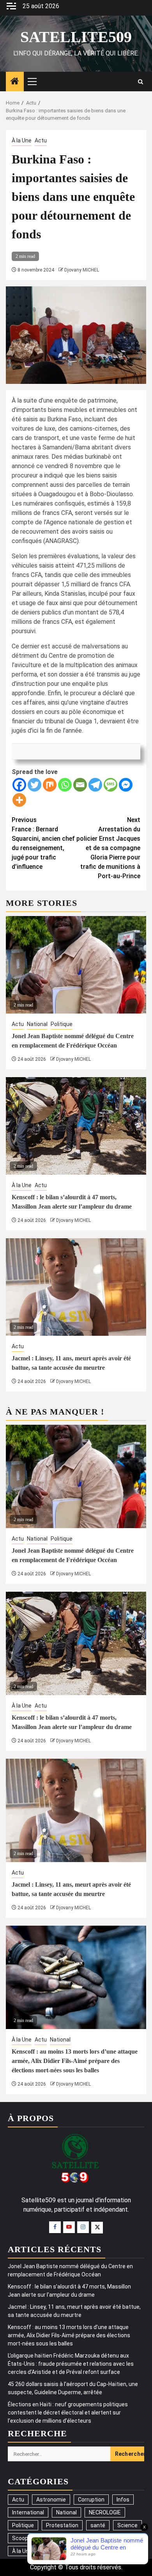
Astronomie (51, 2500)
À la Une (22, 140)
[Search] (141, 82)
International (28, 2512)
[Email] (80, 785)
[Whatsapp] (65, 785)
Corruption (91, 2500)
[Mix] (50, 785)
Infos (123, 2500)
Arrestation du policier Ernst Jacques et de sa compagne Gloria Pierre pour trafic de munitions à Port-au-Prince (108, 848)
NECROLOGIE (105, 2512)
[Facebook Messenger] (126, 785)
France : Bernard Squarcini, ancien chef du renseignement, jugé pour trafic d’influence (43, 843)
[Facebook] (19, 785)
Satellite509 (76, 37)
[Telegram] (95, 785)
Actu (41, 140)
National (37, 1024)
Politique (62, 1024)
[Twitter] (34, 785)
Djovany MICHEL (82, 270)
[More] (19, 800)
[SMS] (110, 785)
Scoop (20, 2538)
